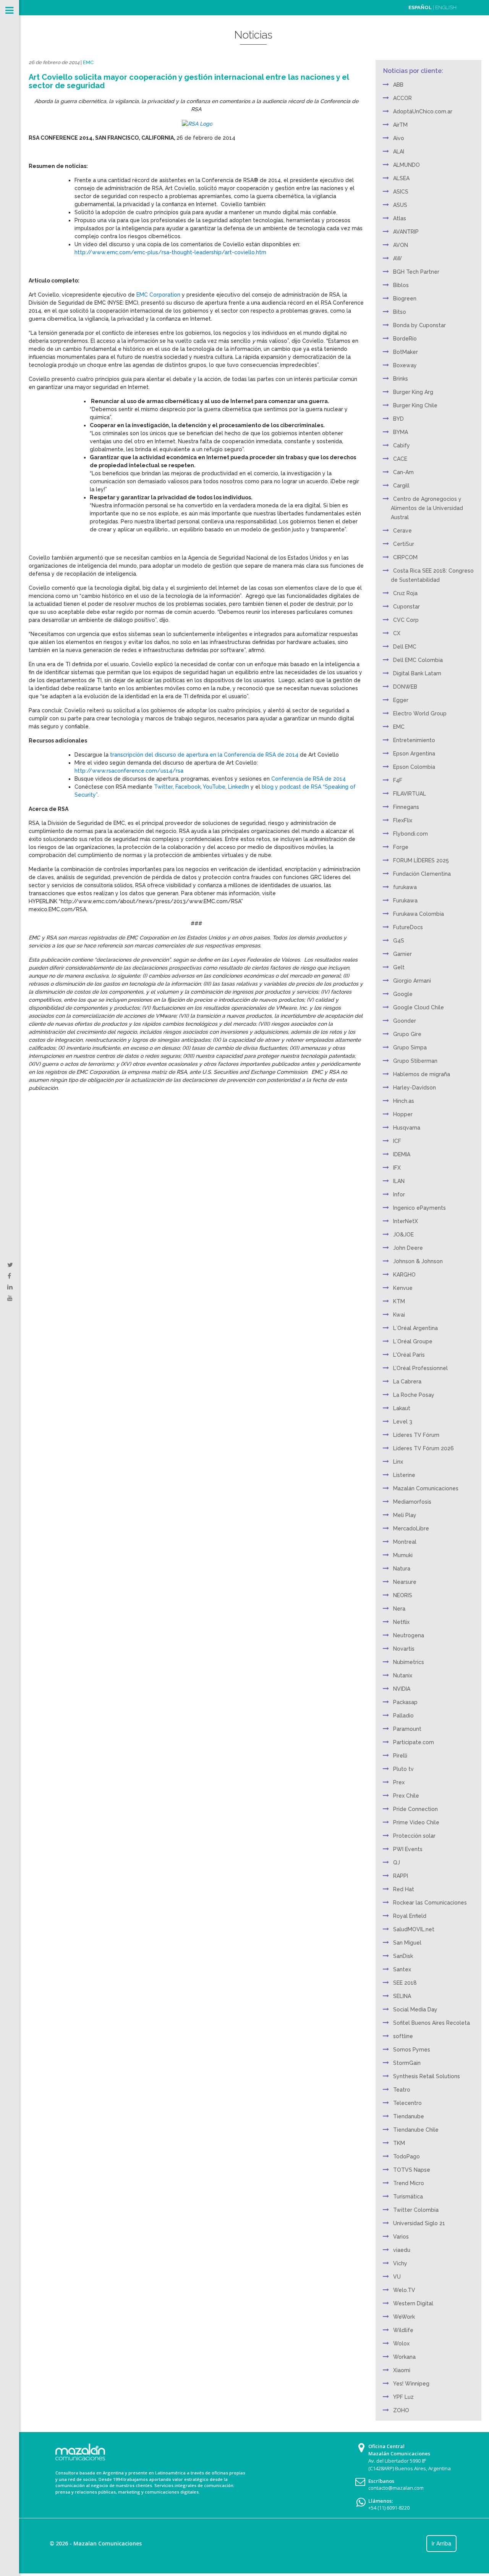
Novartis (404, 1649)
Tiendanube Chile (416, 2130)
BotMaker (406, 352)
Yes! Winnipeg (411, 2384)
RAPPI (401, 1876)
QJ (397, 1863)
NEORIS (403, 1595)
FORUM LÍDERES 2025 (421, 860)
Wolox (401, 2344)
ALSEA (401, 178)
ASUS (400, 205)
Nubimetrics (409, 1662)
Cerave (402, 531)
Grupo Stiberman (415, 1061)
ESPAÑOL (420, 7)
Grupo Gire (407, 1034)
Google (403, 994)
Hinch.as (404, 1101)
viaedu (402, 2250)
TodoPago (406, 2156)
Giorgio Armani (412, 981)
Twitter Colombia (416, 2210)
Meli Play (405, 1515)
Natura (402, 1569)
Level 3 (403, 1422)
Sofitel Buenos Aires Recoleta (432, 2023)
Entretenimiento (414, 740)
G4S (399, 941)
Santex (402, 1969)
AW (398, 258)
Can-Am (403, 472)
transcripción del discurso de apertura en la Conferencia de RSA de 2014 (204, 755)
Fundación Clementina (422, 874)
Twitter (163, 787)
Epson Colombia (414, 767)
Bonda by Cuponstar (419, 325)
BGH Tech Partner (416, 272)
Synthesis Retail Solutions (427, 2076)
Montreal (405, 1542)
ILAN (399, 1181)
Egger (401, 700)
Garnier (402, 954)
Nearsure (405, 1582)
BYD (398, 419)
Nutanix (403, 1675)
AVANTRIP (406, 232)
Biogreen (405, 299)
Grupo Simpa (410, 1048)
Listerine (404, 1475)
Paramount (407, 1729)
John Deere (408, 1248)
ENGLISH (446, 7)
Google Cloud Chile (419, 1007)
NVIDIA (402, 1689)
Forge (401, 847)
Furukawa (405, 901)
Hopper (403, 1114)
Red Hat (404, 1889)
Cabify (402, 445)
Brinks (401, 379)
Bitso (400, 312)
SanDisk (403, 1956)
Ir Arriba (441, 2544)
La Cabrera (407, 1382)
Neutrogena (409, 1635)
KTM (399, 1301)
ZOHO (401, 2410)
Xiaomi (402, 2370)
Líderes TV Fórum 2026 (423, 1448)
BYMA (401, 432)
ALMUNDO (406, 165)
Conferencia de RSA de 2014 (308, 779)
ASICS (401, 192)
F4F (398, 780)
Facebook (188, 787)
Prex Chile (406, 1796)
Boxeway (405, 365)
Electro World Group (420, 713)
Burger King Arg (413, 392)
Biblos (401, 285)
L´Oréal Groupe (413, 1341)
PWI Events (408, 1849)
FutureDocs (408, 927)
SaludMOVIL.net (414, 1929)
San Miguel (407, 1943)
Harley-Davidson (415, 1088)
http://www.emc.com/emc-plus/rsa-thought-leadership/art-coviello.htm (170, 252)
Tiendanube (409, 2116)
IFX (397, 1168)
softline (403, 2036)
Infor (399, 1194)
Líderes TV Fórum (416, 1435)
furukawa (405, 887)
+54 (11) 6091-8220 (389, 2508)
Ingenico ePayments (419, 1208)
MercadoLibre (411, 1528)
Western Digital (413, 2303)
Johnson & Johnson (418, 1261)
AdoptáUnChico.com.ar (423, 111)
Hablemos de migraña (422, 1074)
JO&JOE (403, 1235)
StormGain (407, 2063)
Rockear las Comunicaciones (430, 1903)
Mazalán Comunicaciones (426, 1488)
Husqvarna (407, 1128)
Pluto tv (403, 1769)
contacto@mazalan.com (396, 2488)
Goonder (405, 1021)
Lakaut (402, 1408)
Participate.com (414, 1742)
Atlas (400, 218)
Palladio (403, 1716)
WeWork (404, 2317)
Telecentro (407, 2103)
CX (397, 633)
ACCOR (402, 98)
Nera (399, 1609)
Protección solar (414, 1836)
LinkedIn (239, 787)
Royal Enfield (410, 1916)
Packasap (405, 1702)
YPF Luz (403, 2397)
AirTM (400, 125)
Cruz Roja (405, 593)
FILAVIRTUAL (410, 794)
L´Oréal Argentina (415, 1328)
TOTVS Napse (412, 2170)
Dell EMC (405, 647)
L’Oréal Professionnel (420, 1368)
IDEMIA (402, 1154)
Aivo (399, 138)
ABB (398, 85)
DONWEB (405, 687)
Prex (399, 1782)
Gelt (399, 967)
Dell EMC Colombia (418, 660)
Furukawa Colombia (419, 914)
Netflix (401, 1622)
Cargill (401, 486)
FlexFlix (403, 820)
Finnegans (406, 807)
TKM (399, 2143)
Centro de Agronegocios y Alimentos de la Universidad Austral (427, 508)
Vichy (400, 2263)
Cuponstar (406, 607)
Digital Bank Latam (417, 673)
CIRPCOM (405, 557)
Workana (404, 2357)
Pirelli (400, 1756)
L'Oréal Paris (409, 1355)
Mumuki (403, 1555)
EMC (88, 62)
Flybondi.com (410, 834)
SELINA (402, 1996)
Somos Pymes (412, 2050)
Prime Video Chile (416, 1822)
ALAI (399, 152)
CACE (400, 459)
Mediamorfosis (412, 1502)
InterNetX (406, 1221)
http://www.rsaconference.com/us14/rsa (129, 771)
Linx (398, 1462)
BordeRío (405, 339)
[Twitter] (10, 1265)
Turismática (408, 2197)
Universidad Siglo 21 (419, 2223)
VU (397, 2277)
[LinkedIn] (10, 1287)
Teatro (402, 2090)
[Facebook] (9, 1276)
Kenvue (403, 1288)
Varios (401, 2237)
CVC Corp (406, 620)
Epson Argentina (414, 754)
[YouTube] (10, 1298)
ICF (397, 1141)
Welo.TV (404, 2290)
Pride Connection (415, 1809)
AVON (401, 245)
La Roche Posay (414, 1395)
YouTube (214, 787)
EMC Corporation (159, 295)
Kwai (399, 1315)
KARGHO (404, 1275)
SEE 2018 (405, 1983)
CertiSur (404, 544)
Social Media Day (415, 2009)
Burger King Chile (415, 405)
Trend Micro (409, 2183)
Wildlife (403, 2330)
